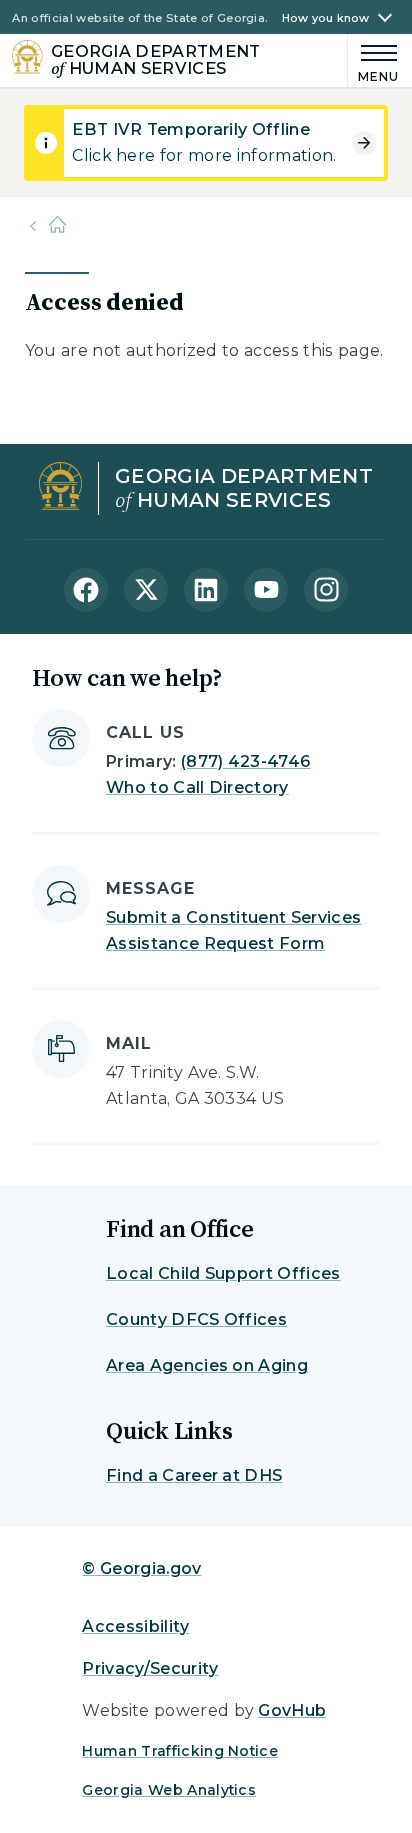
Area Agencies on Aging (207, 1365)
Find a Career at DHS (194, 1475)
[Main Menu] (374, 60)
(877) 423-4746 (245, 761)
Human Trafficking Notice (180, 1751)
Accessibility (135, 1626)
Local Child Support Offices (223, 1273)
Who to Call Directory (197, 787)
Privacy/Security (150, 1668)
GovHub (292, 1710)
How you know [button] (326, 18)
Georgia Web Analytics (169, 1790)
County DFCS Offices (196, 1319)
